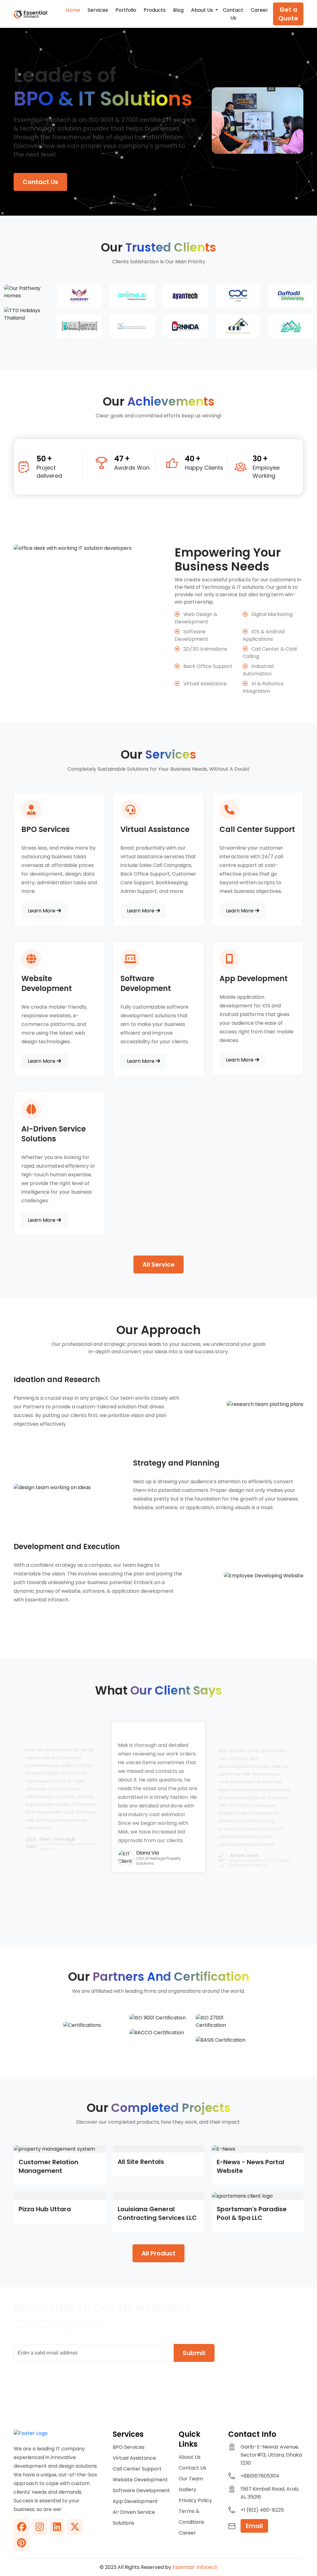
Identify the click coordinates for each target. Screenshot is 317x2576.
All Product (158, 2253)
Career (259, 10)
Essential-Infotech (195, 2567)
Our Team (191, 2479)
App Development (135, 2501)
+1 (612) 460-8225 (262, 2510)
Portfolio (126, 10)
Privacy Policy (195, 2500)
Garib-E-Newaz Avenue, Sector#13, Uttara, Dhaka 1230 (271, 2455)
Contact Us (233, 14)
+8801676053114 (260, 2476)
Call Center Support (137, 2469)
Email (254, 2526)
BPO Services (129, 2447)
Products (155, 10)
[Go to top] (290, 2549)
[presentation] (132, 1911)
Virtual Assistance (134, 2458)
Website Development (140, 2480)
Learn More (42, 911)
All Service (158, 1264)
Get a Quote (288, 14)
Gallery (187, 2490)
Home (73, 10)
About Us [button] (203, 10)
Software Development (141, 2490)
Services (98, 10)
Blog (178, 10)
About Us (190, 2457)
